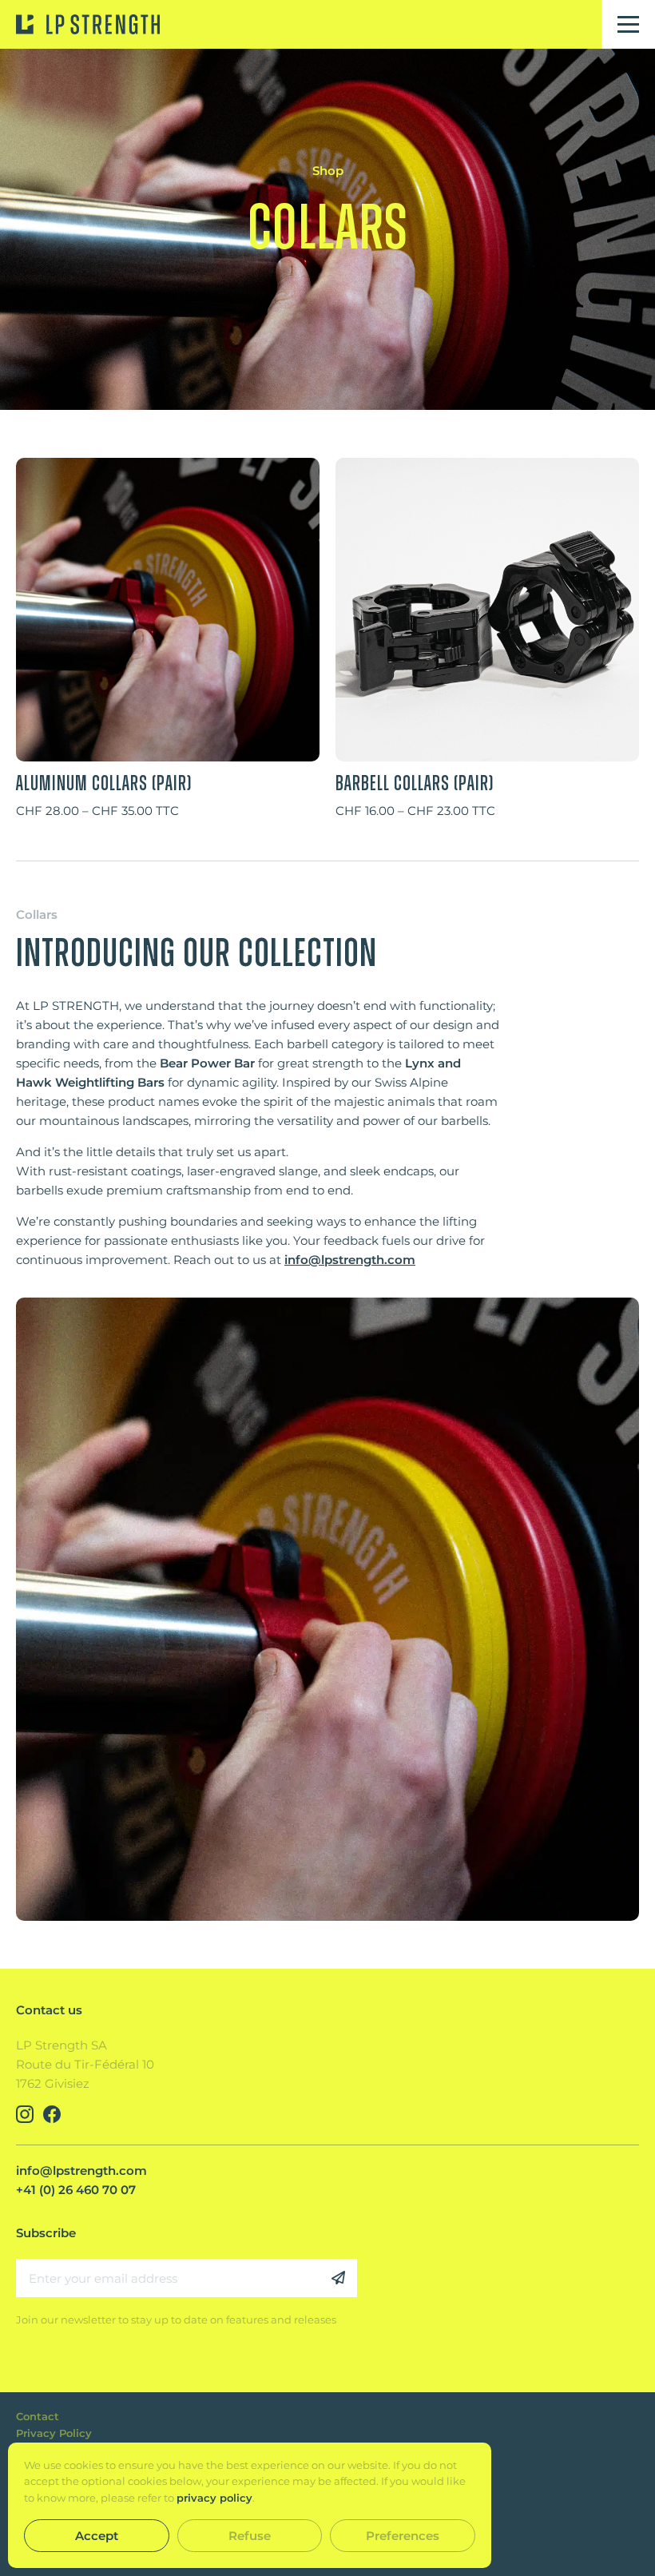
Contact (38, 2416)
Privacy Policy (54, 2433)
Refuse (250, 2536)
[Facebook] (52, 2114)
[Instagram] (25, 2114)
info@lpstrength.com (350, 1260)
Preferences (403, 2536)
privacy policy (214, 2498)
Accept (97, 2536)
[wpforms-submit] (338, 2278)
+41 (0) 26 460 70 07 (76, 2190)
